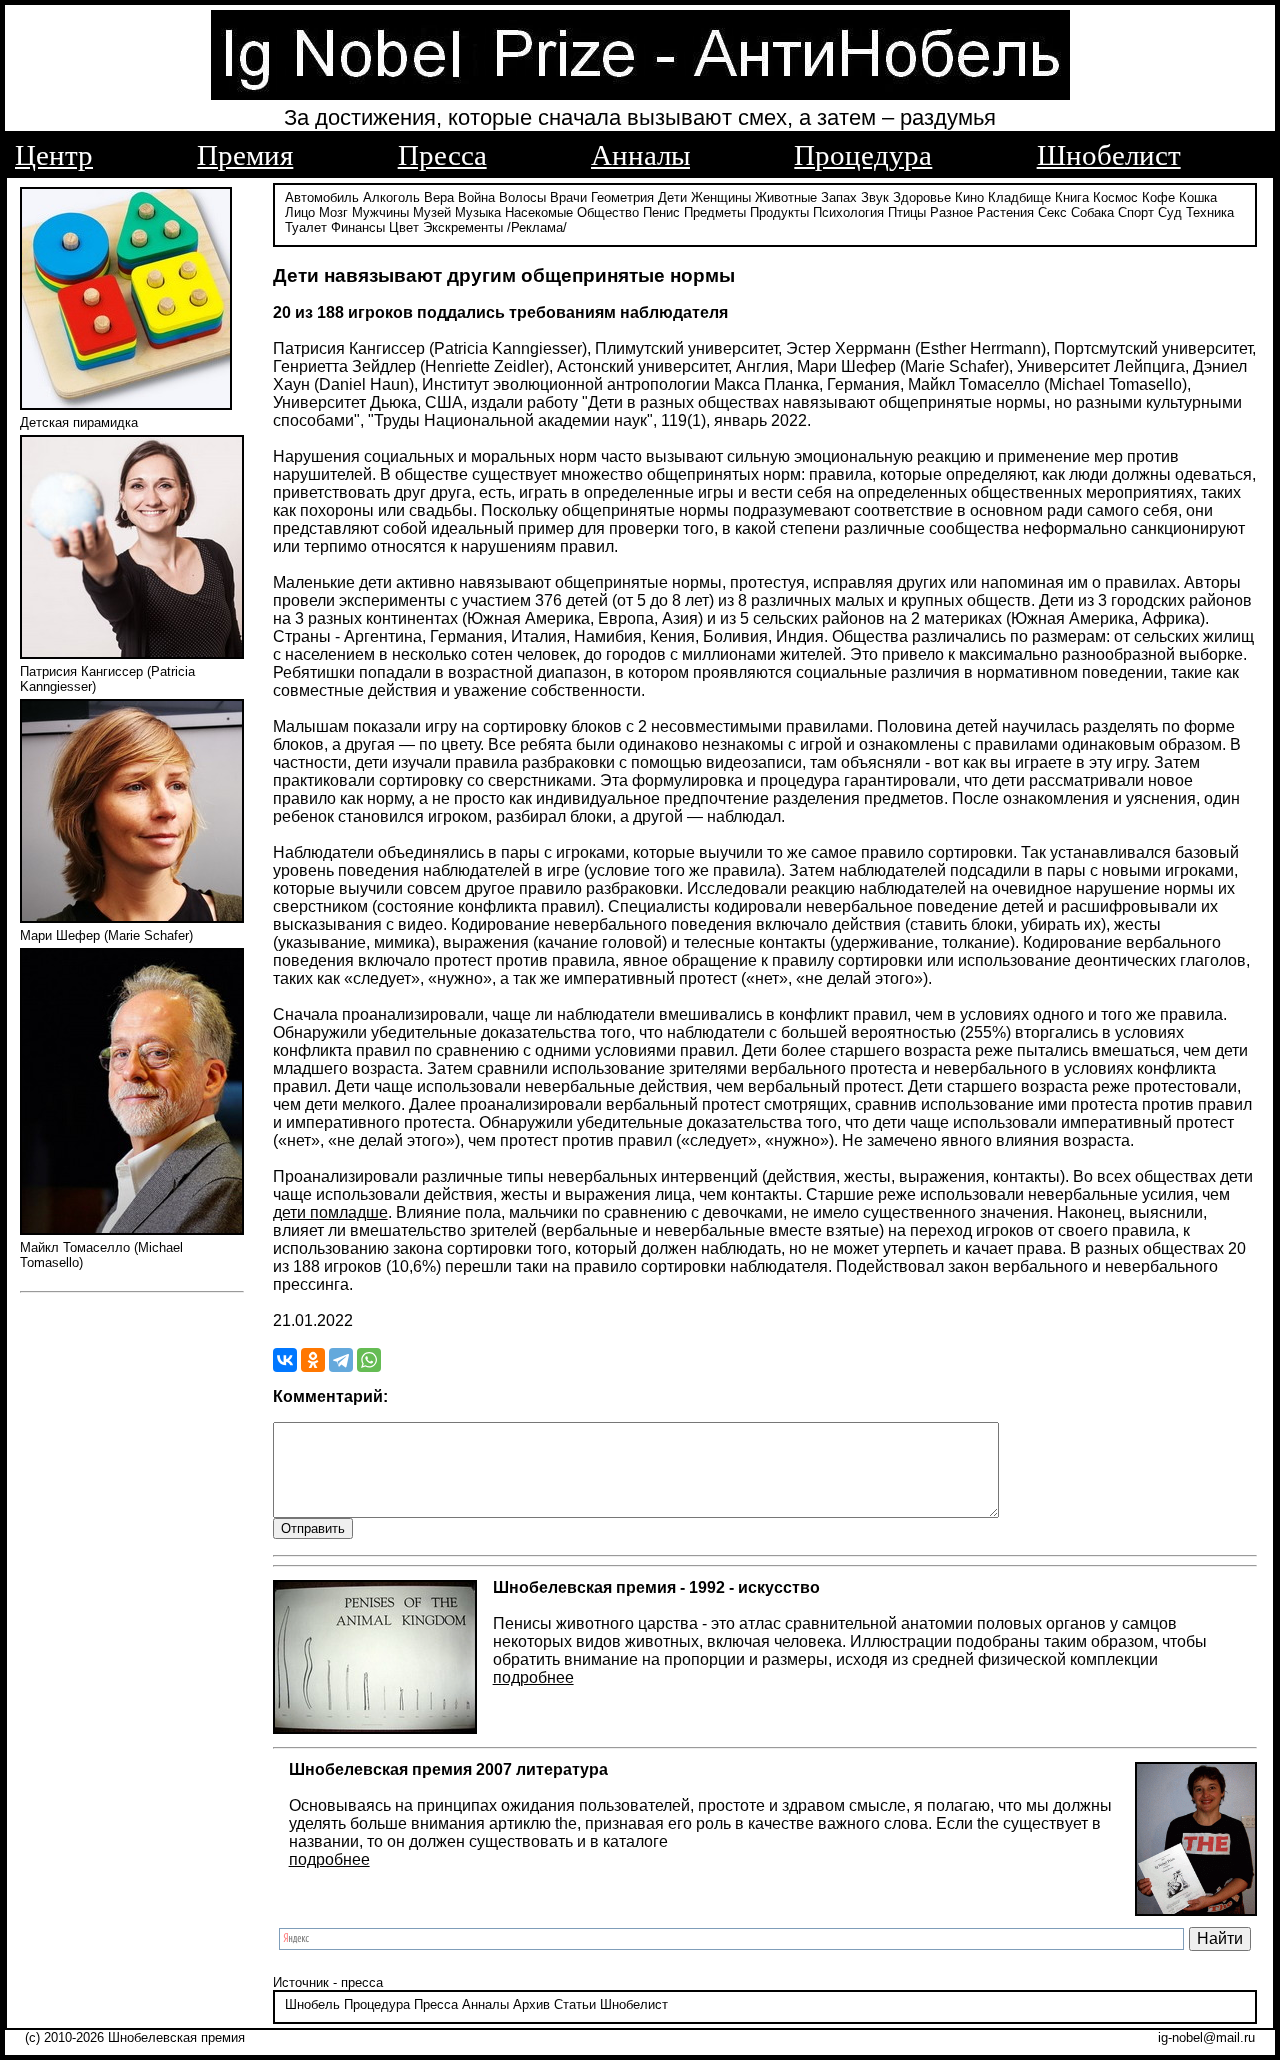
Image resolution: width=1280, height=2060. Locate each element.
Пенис (661, 212)
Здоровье (922, 197)
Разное (951, 212)
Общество (608, 212)
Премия (245, 155)
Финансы (358, 227)
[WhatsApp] (369, 1360)
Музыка (478, 212)
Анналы (640, 155)
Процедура (863, 155)
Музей (432, 212)
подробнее (533, 1677)
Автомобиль (322, 197)
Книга (1072, 197)
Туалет (306, 227)
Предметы (715, 212)
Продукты (779, 212)
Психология (848, 212)
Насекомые (539, 212)
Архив (531, 2004)
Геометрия (622, 197)
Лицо (300, 212)
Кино (969, 197)
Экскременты (463, 227)
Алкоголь (391, 197)
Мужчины (380, 212)
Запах (839, 197)
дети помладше (330, 1212)
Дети (672, 197)
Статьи (575, 2004)
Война (476, 197)
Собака (1092, 212)
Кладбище (1019, 197)
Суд (1170, 212)
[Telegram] (341, 1360)
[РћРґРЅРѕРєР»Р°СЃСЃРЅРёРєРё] (313, 1360)
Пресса (442, 155)
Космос (1115, 197)
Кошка (1198, 197)
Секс (1052, 212)
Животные (786, 197)
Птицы (907, 212)
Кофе (1158, 197)
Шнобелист (1109, 155)
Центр (54, 155)
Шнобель (312, 2004)
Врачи (568, 197)
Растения (1005, 212)
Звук (875, 197)
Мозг (333, 212)
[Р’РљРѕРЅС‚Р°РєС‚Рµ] (285, 1360)
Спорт (1136, 212)
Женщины (721, 197)
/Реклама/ (537, 227)
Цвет (404, 227)
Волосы (522, 197)
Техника (1210, 212)
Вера (439, 197)
